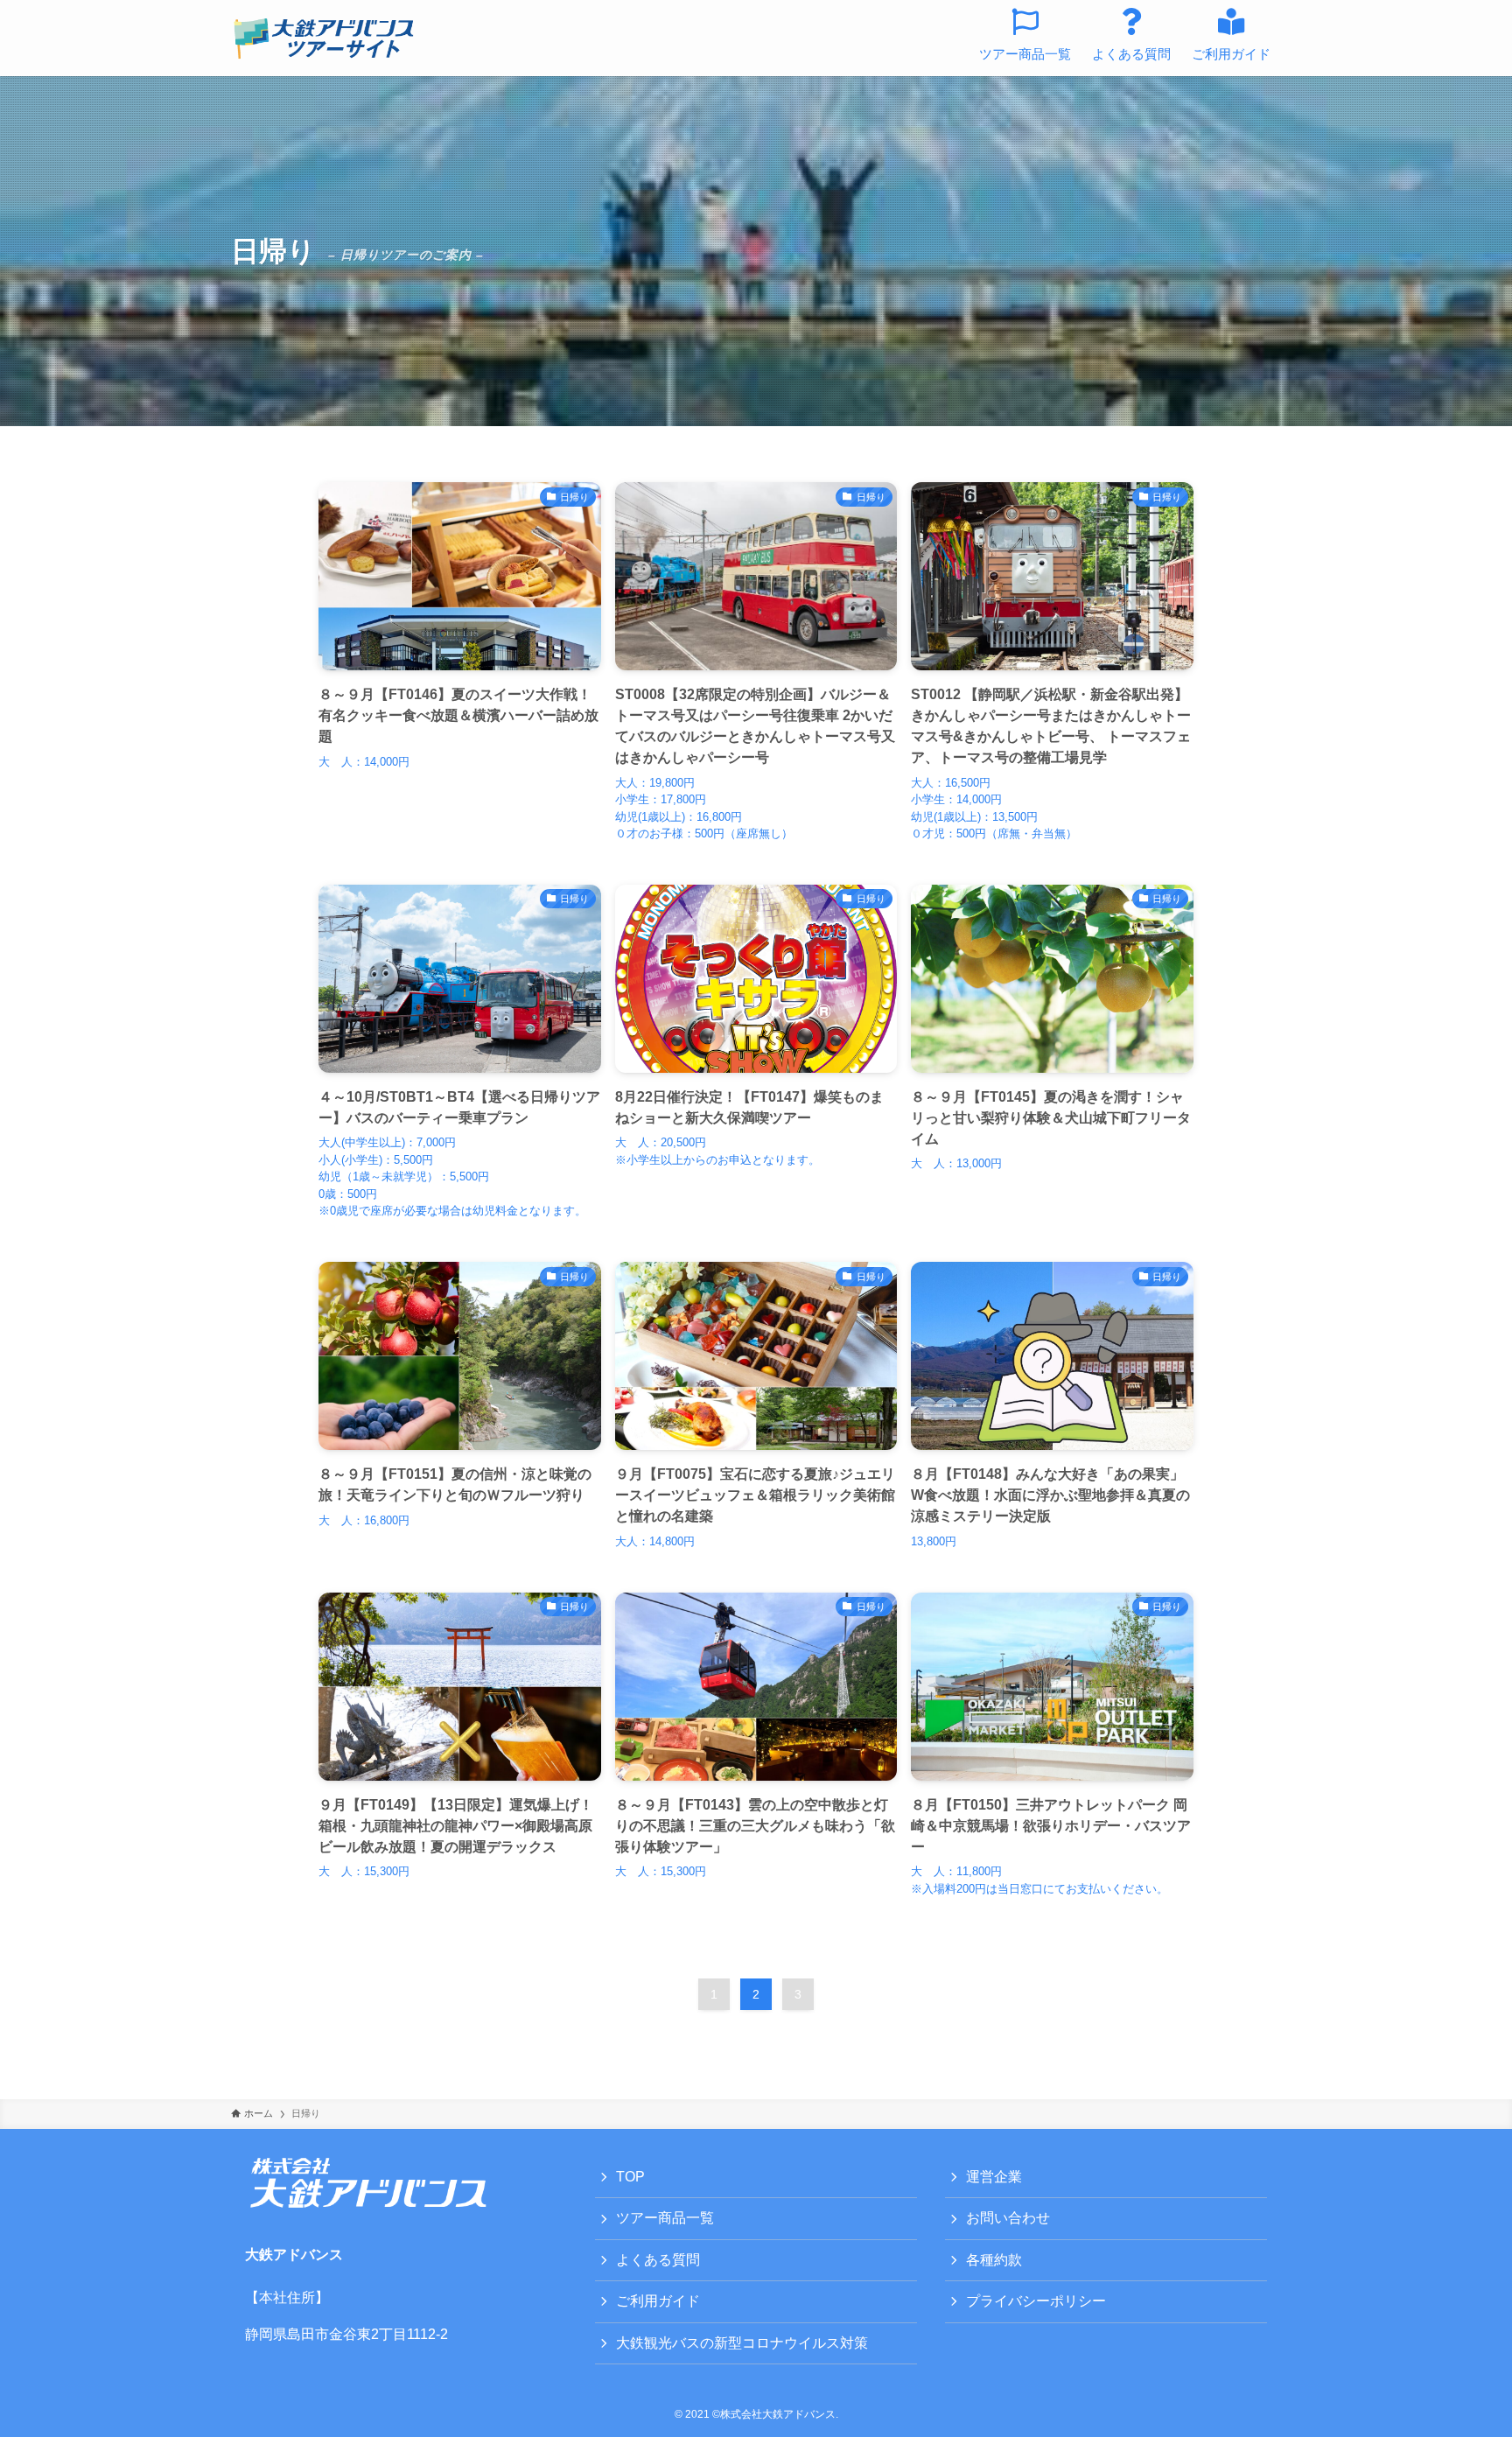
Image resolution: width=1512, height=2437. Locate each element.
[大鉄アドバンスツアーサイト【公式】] (324, 38)
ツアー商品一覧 (665, 2218)
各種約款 (994, 2260)
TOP (630, 2177)
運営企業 (994, 2177)
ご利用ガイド (658, 2301)
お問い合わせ (1008, 2218)
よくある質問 (658, 2260)
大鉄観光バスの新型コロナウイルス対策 (742, 2343)
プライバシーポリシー (1036, 2301)
